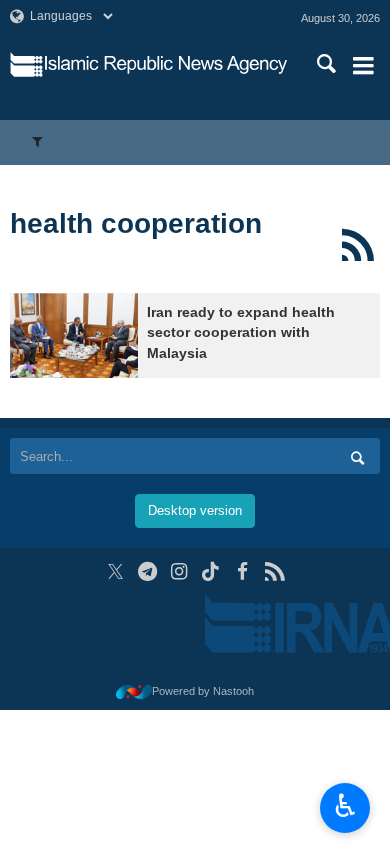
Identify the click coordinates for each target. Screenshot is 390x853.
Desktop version (195, 510)
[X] (115, 571)
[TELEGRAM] (147, 571)
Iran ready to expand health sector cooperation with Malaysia (241, 333)
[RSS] (357, 245)
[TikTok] (211, 571)
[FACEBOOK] (242, 571)
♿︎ (345, 806)
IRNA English (166, 65)
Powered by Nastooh (203, 691)
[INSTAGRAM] (179, 571)
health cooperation (136, 223)
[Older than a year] (74, 335)
